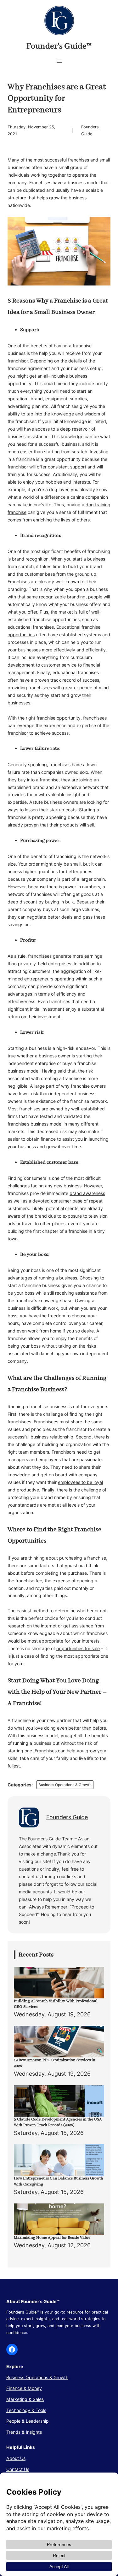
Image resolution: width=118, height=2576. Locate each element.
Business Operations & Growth (65, 1785)
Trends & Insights (24, 2432)
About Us (16, 2458)
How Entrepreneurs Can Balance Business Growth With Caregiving (59, 2181)
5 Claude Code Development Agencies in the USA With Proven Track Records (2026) (58, 2122)
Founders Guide (67, 1817)
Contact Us (18, 2469)
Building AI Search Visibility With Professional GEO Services (56, 2004)
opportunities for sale (78, 1648)
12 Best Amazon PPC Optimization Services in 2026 (55, 2063)
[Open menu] (59, 61)
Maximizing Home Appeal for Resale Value (52, 2238)
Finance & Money (24, 2388)
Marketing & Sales (25, 2399)
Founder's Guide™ (59, 46)
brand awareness (87, 1193)
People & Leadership (28, 2421)
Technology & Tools (26, 2410)
